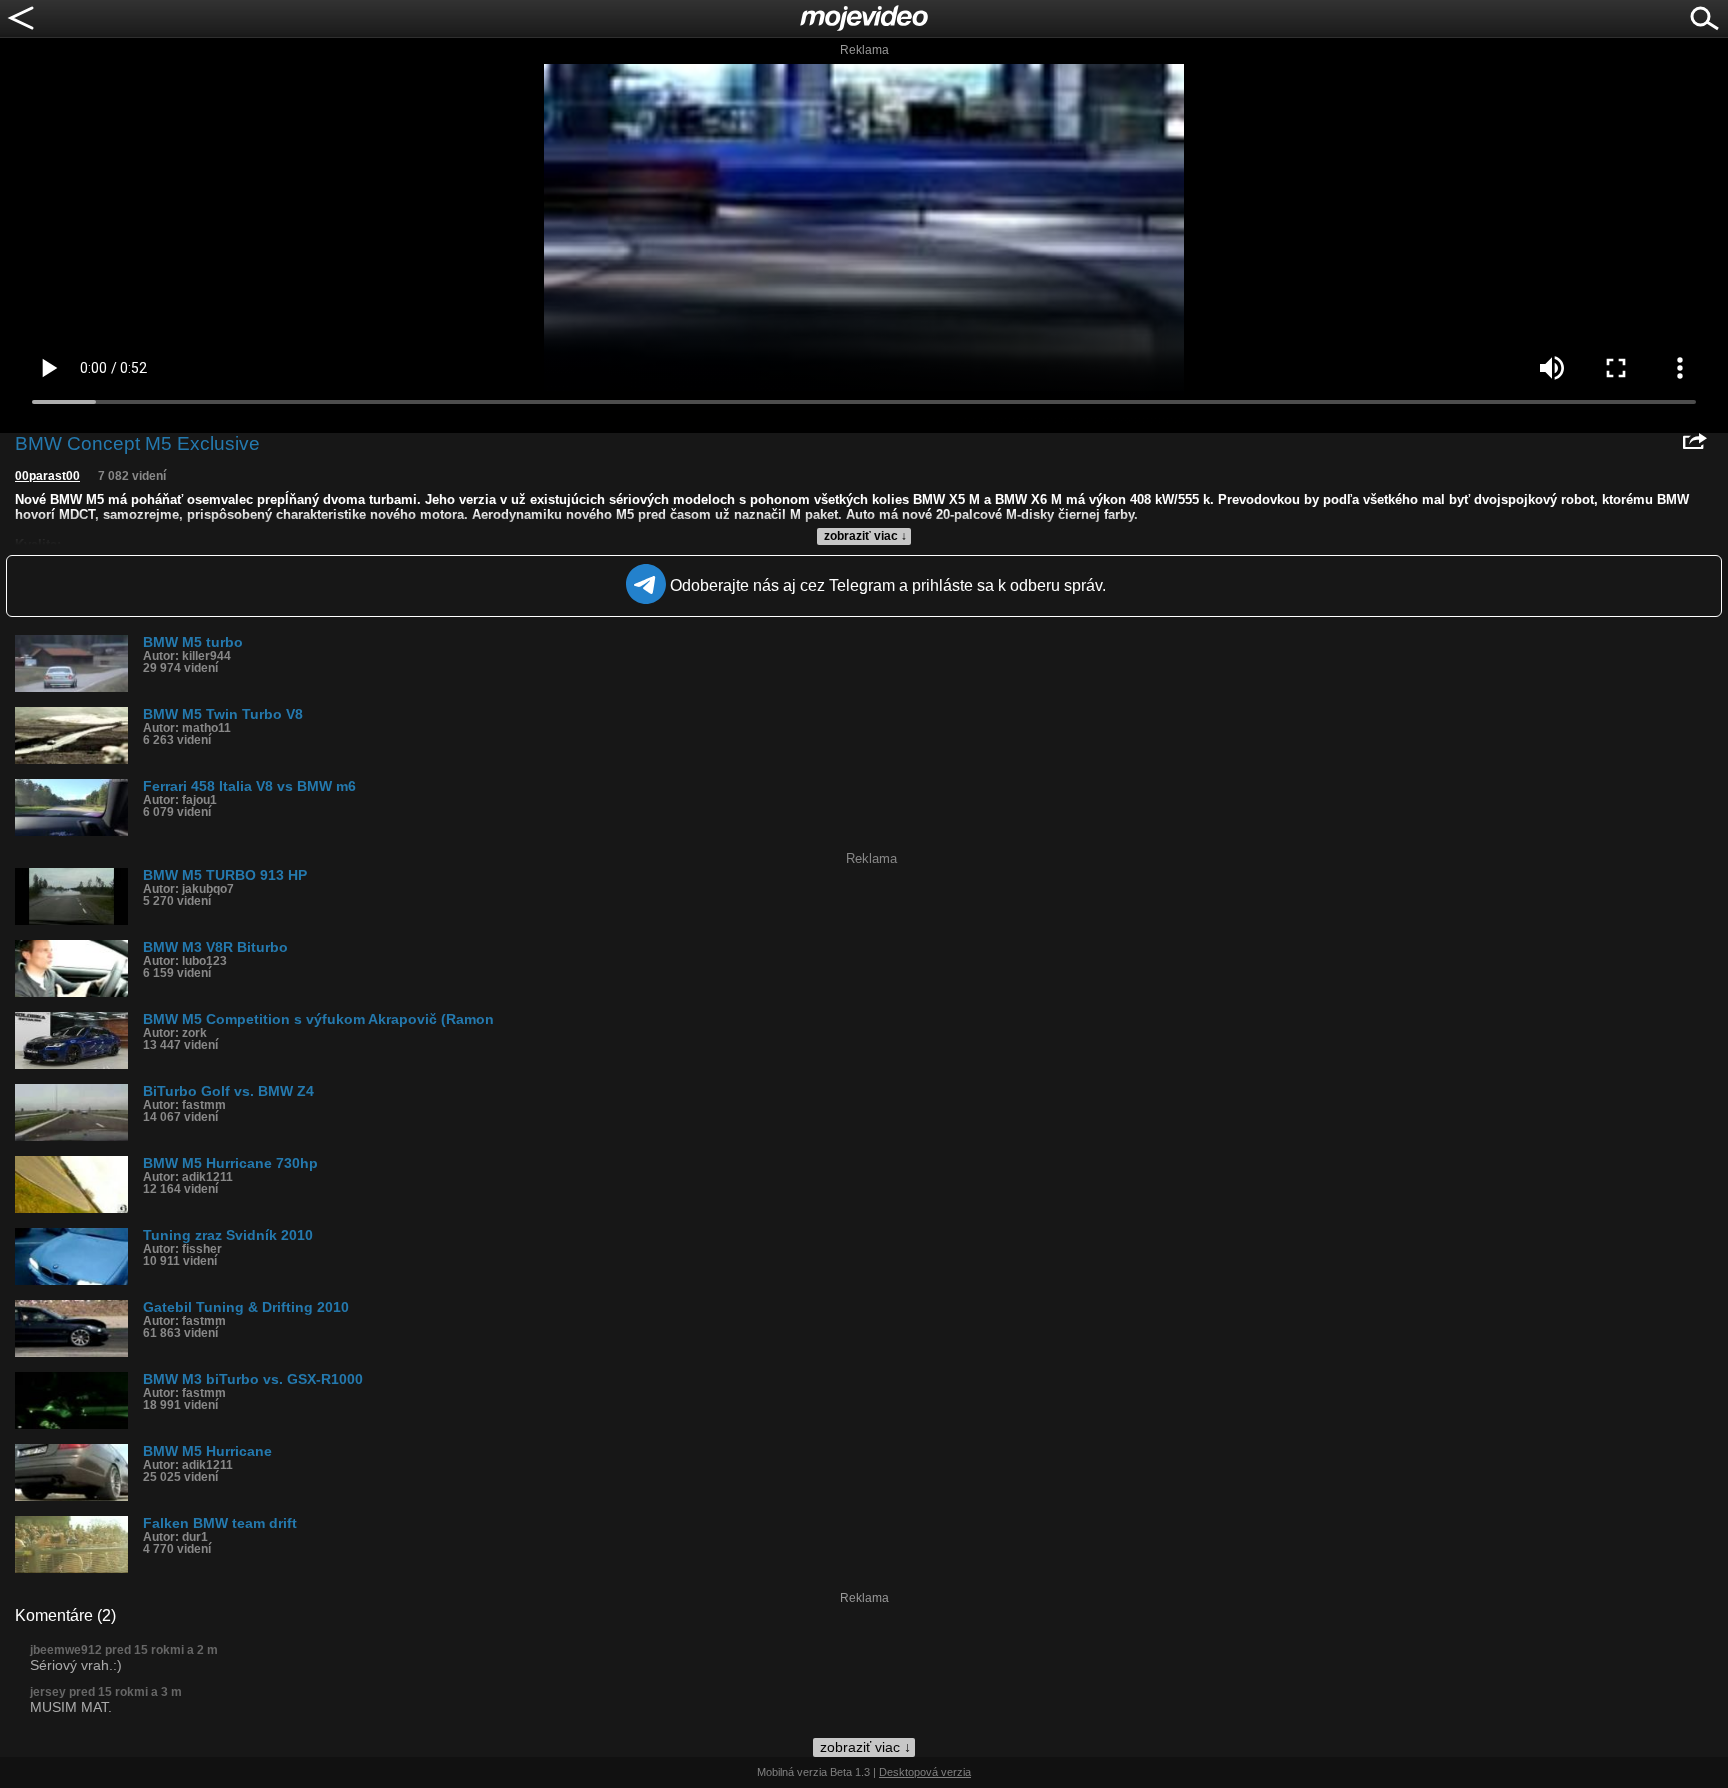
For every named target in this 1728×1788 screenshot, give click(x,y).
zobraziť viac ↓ (865, 536)
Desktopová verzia (925, 1772)
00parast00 (47, 476)
